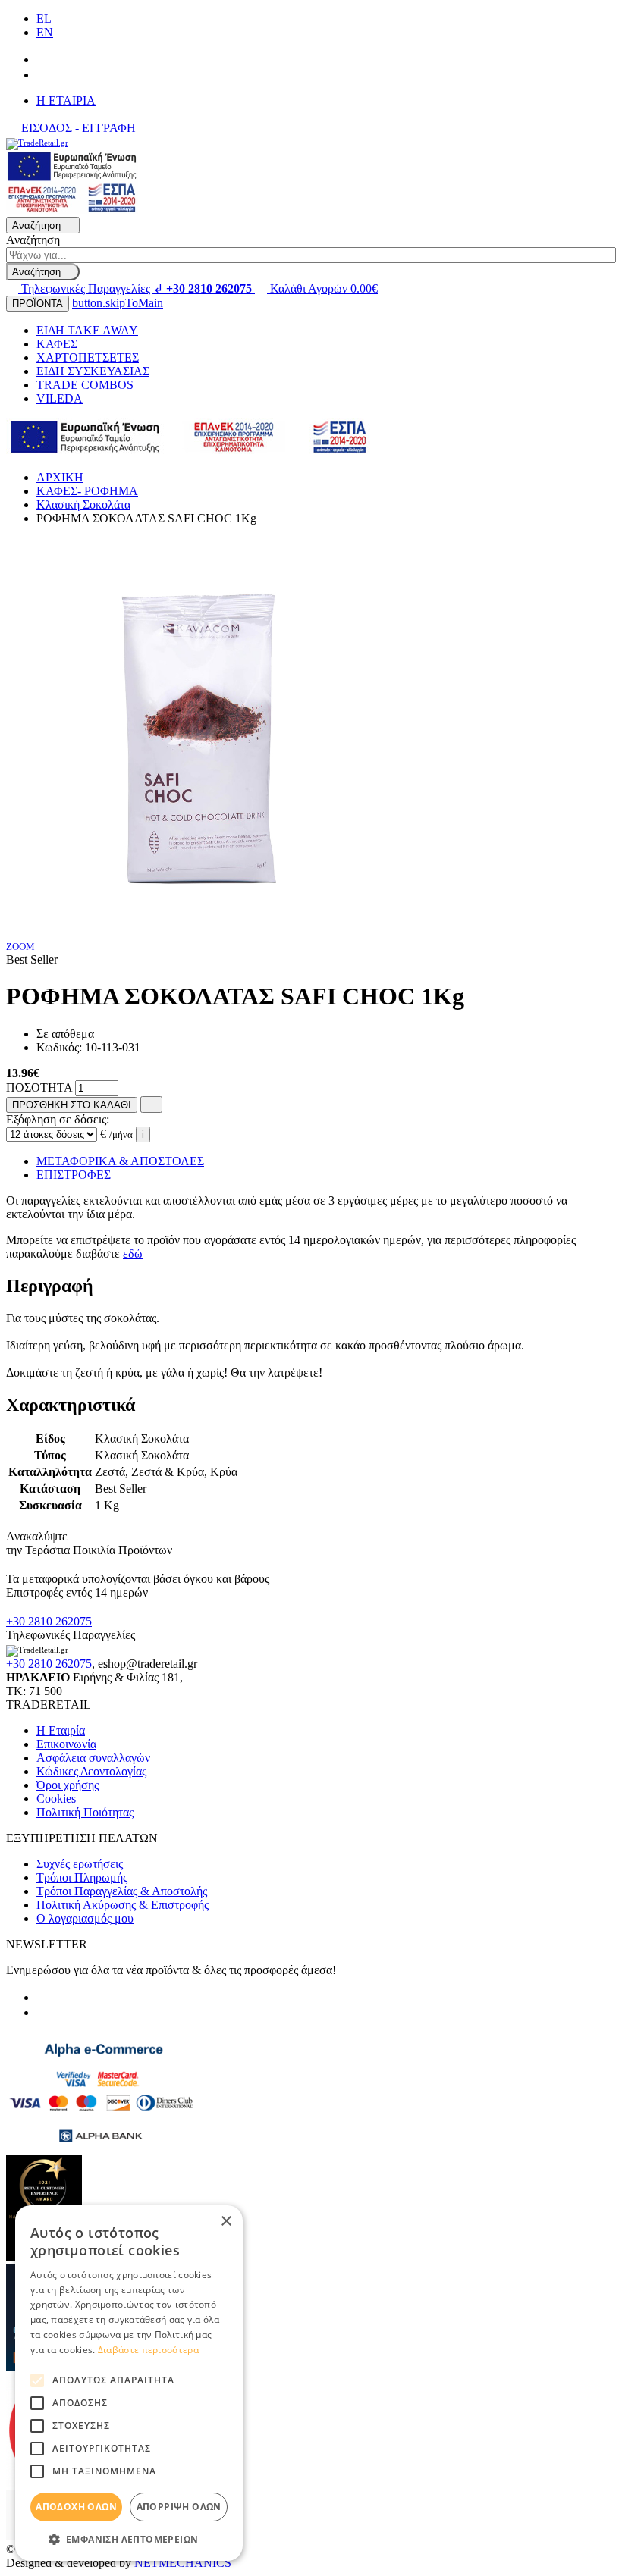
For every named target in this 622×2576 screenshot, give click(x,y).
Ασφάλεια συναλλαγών (93, 1758)
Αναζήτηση (33, 240)
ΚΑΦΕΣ (57, 344)
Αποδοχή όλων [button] (76, 2507)
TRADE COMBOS (85, 385)
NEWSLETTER (47, 1944)
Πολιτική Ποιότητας (85, 1812)
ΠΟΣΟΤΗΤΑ (39, 1087)
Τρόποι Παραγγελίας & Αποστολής (122, 1891)
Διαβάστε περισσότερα (148, 2350)
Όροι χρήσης (68, 1785)
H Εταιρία (61, 1730)
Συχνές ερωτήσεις (80, 1864)
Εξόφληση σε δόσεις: (58, 1119)
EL (44, 19)
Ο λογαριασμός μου (85, 1918)
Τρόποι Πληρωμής (82, 1877)
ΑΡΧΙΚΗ (60, 477)
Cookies (56, 1799)
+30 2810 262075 (49, 1621)
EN (45, 32)
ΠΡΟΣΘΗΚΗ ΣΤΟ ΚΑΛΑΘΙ (72, 1105)
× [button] (226, 2222)
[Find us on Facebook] (42, 60)
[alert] (129, 2383)
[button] (129, 2538)
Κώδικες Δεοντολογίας (91, 1771)
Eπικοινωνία (66, 1744)
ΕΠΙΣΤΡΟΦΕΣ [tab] (74, 1175)
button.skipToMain (118, 303)
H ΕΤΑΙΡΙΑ (66, 100)
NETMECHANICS (183, 2563)
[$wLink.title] (72, 210)
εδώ (133, 1254)
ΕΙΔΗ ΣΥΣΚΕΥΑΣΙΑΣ (93, 371)
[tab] (311, 1286)
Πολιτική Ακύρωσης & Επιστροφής (123, 1905)
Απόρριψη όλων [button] (179, 2507)
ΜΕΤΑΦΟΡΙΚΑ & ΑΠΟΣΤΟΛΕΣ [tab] (120, 1161)
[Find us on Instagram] (42, 75)
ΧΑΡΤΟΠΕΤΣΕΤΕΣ (88, 357)
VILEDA (60, 398)
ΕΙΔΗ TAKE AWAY (87, 330)
